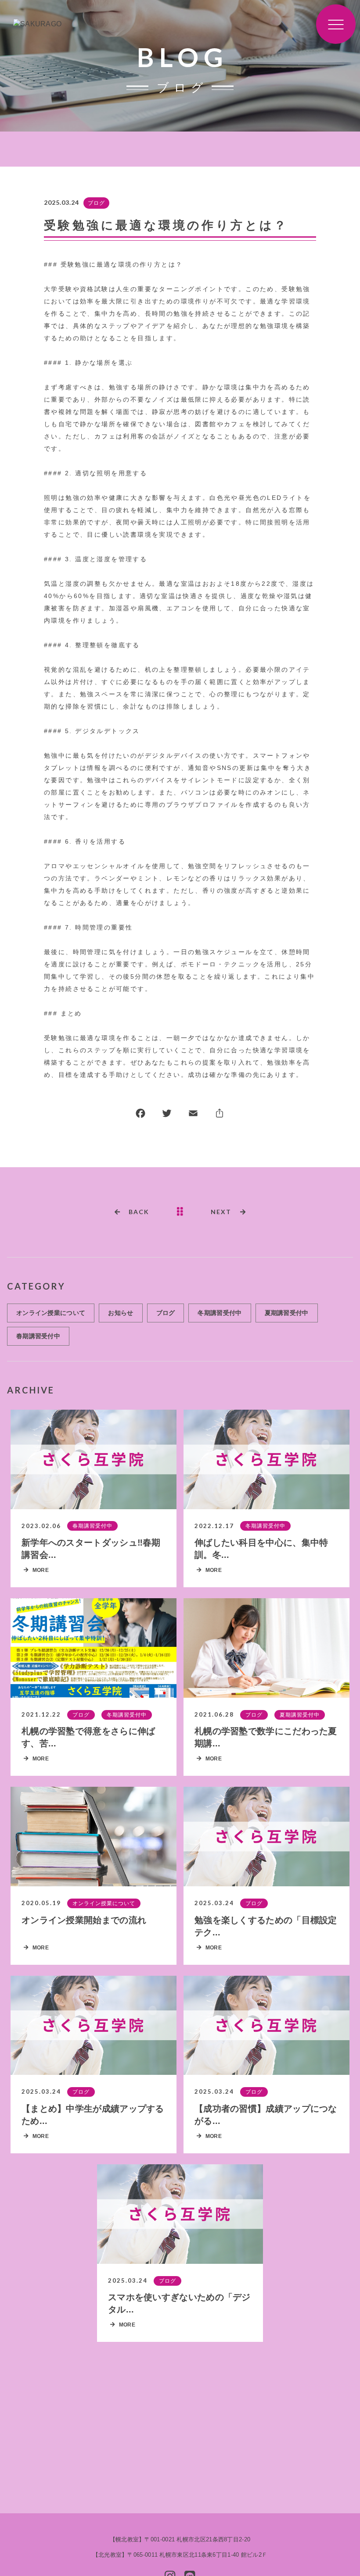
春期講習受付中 (38, 1336)
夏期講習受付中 (287, 1313)
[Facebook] (140, 1115)
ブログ (96, 203)
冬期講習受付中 (220, 1313)
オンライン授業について (51, 1313)
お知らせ (121, 1313)
